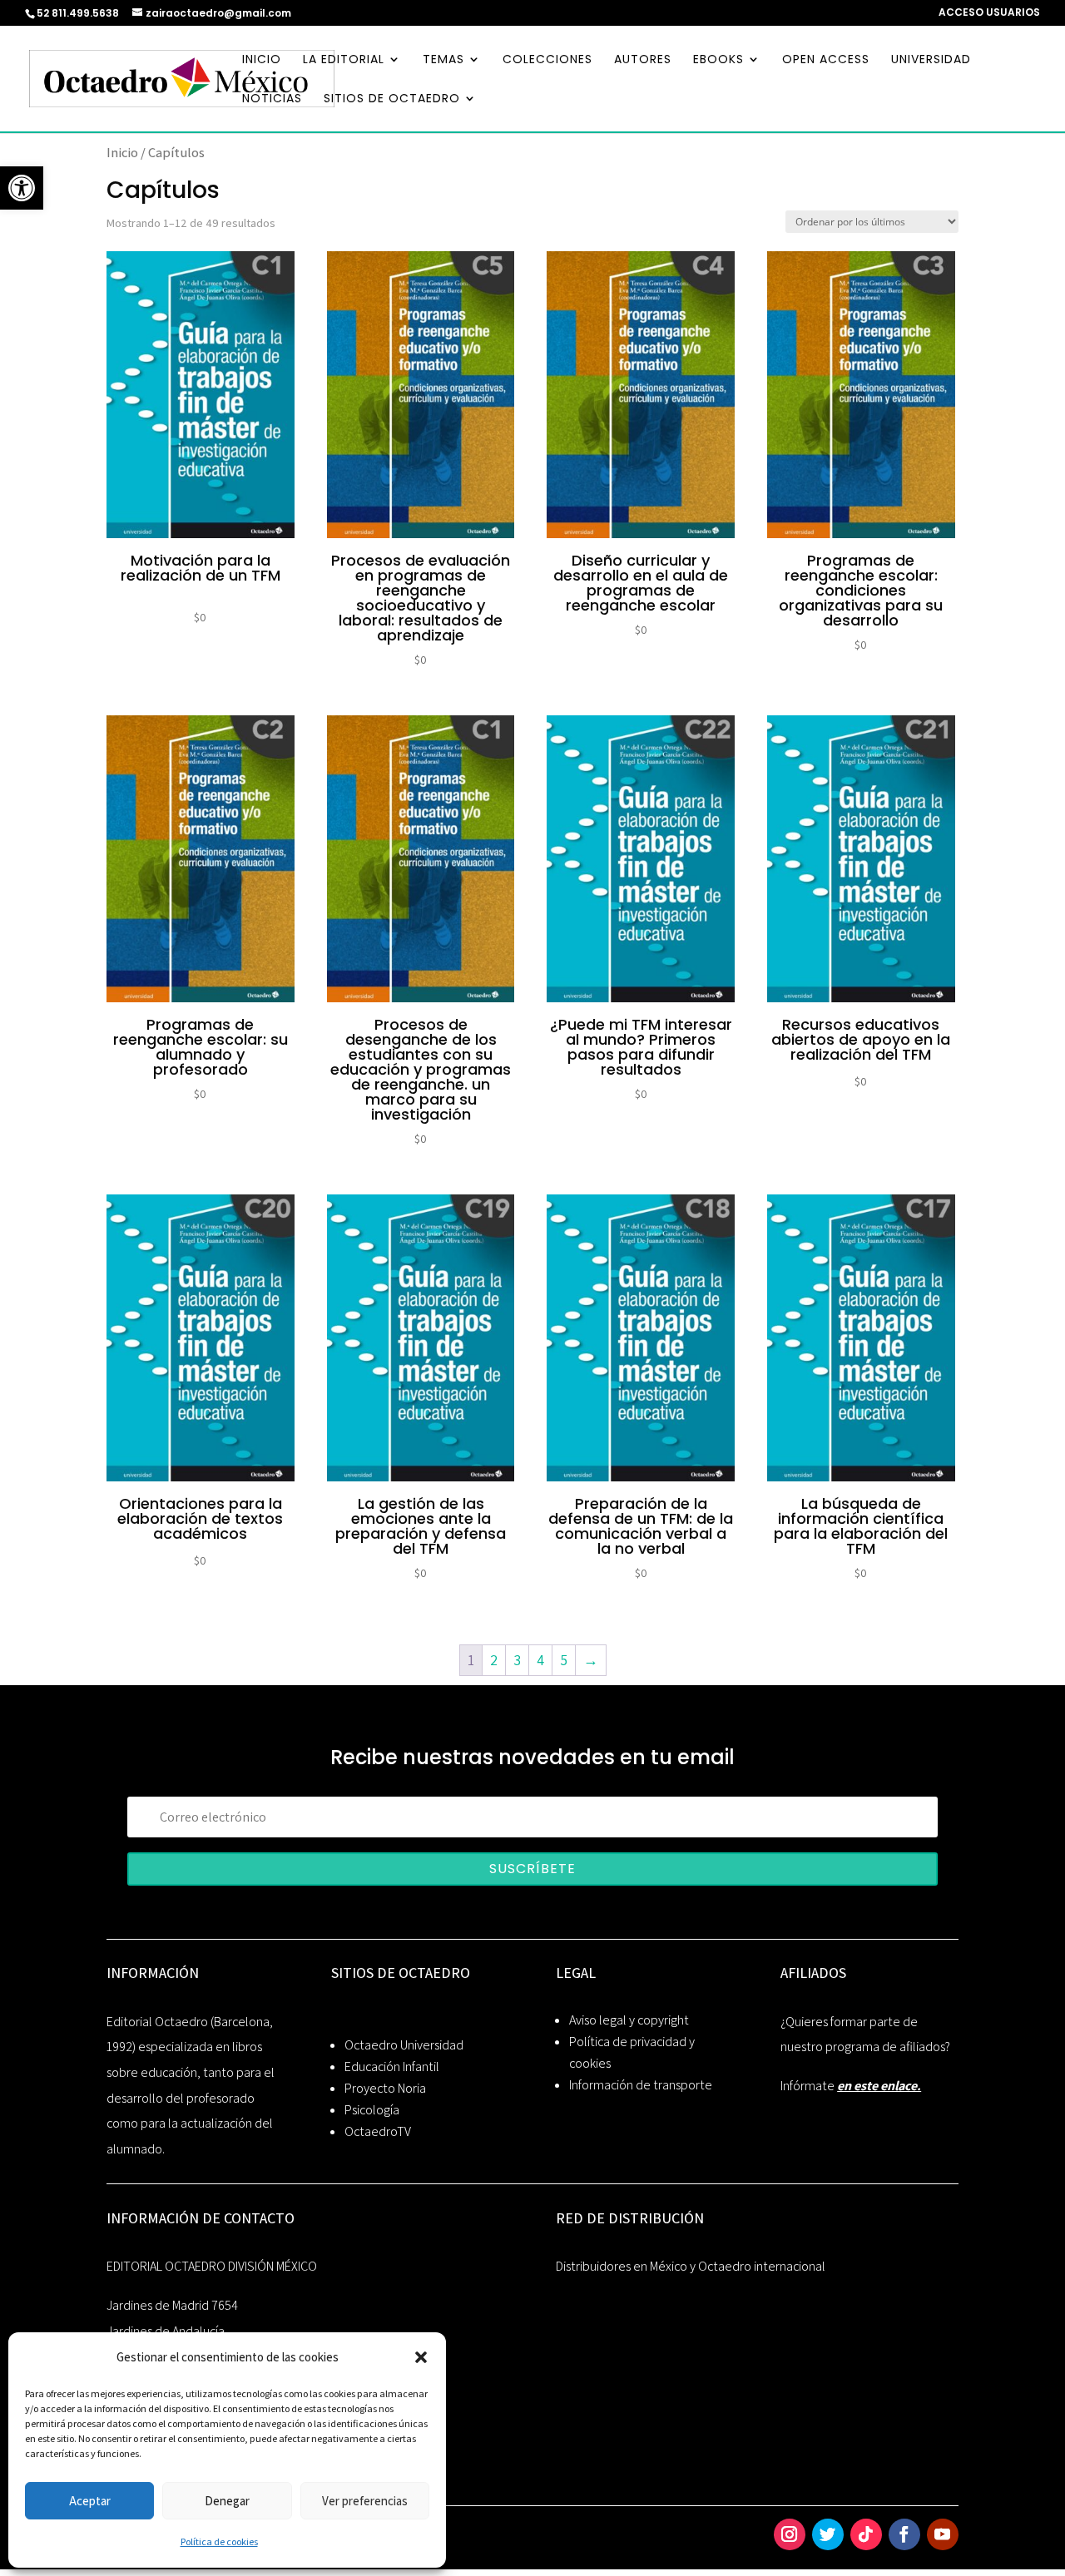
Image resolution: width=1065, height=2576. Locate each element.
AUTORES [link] (643, 60)
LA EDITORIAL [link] (344, 60)
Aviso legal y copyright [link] (629, 2020)
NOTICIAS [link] (272, 99)
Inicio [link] (122, 152)
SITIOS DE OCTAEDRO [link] (392, 99)
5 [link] (564, 1660)
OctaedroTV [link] (378, 2131)
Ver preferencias (365, 2501)
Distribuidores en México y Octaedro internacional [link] (691, 2266)
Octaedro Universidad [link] (404, 2045)
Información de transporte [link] (641, 2085)
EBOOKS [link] (718, 60)
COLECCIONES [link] (547, 60)
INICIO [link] (262, 60)
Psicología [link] (372, 2110)
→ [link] (591, 1660)
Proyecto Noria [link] (385, 2088)
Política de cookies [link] (219, 2541)
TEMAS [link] (443, 60)
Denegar (227, 2501)
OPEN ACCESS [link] (826, 60)
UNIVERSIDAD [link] (931, 60)
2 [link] (494, 1660)
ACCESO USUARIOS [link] (989, 13)
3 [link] (517, 1660)
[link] (22, 188)
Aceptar (90, 2501)
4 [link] (540, 1660)
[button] (421, 2357)
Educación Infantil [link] (392, 2067)
